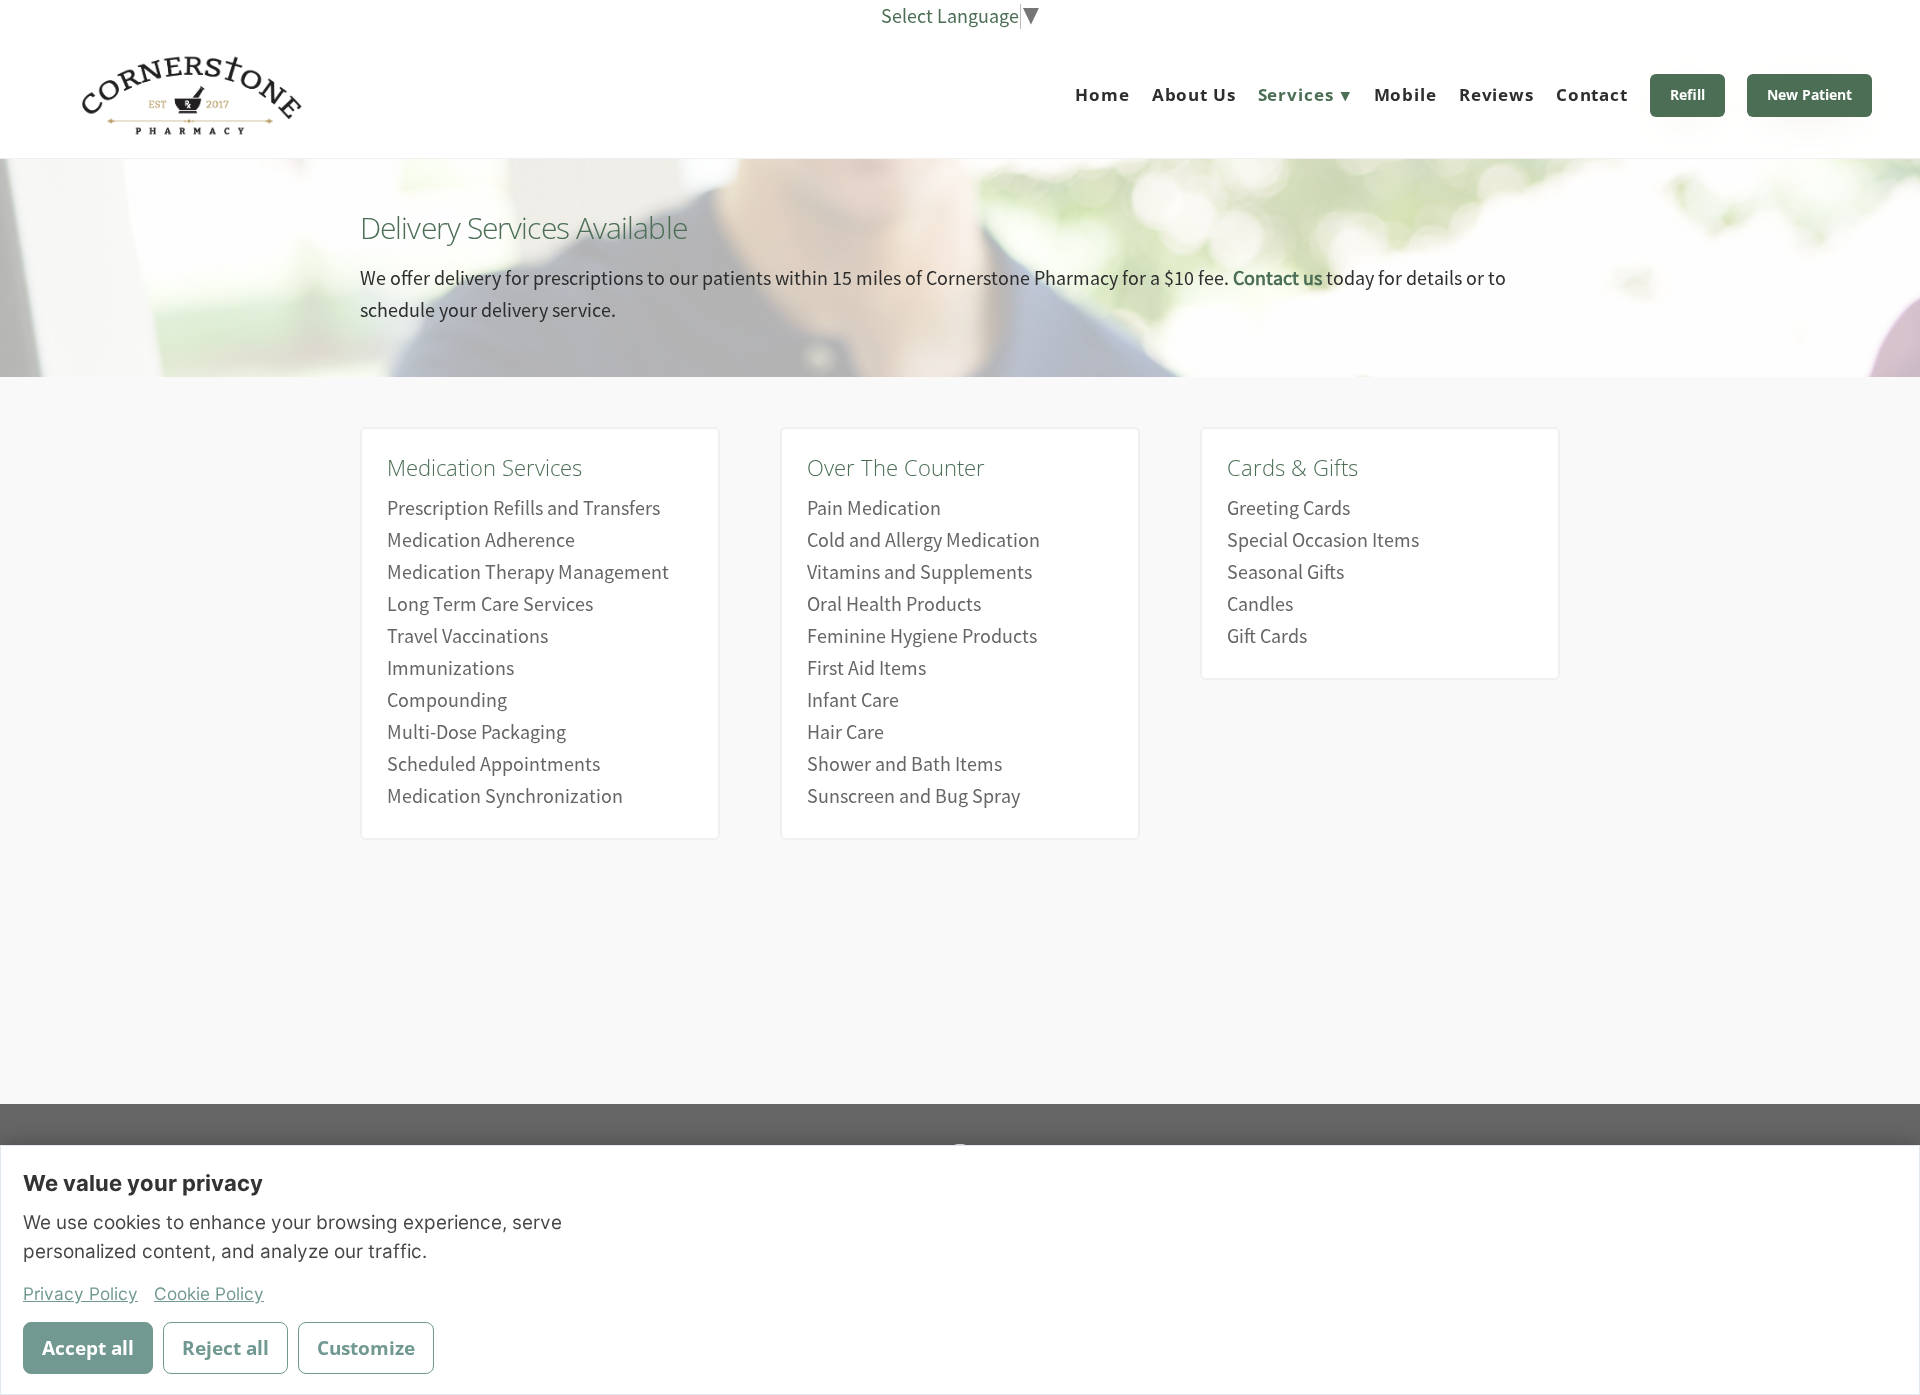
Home (1102, 94)
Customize (366, 1348)
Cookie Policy (209, 1293)
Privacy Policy (80, 1293)
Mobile (1405, 94)
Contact (1592, 94)
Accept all (88, 1348)
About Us (1194, 94)
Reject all (225, 1348)
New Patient (1809, 94)
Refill (1687, 94)
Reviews (1496, 94)
